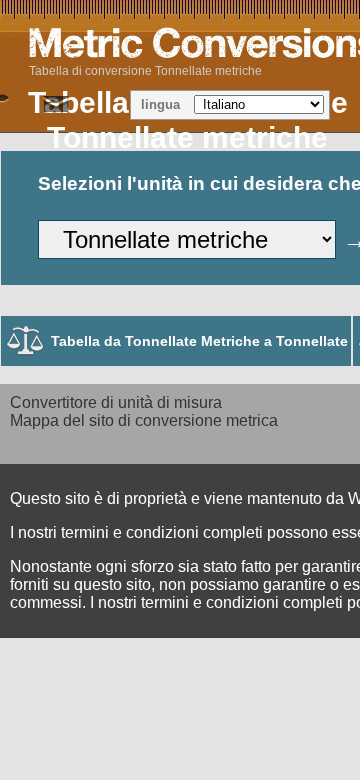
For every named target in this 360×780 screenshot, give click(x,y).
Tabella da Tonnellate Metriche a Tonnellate (199, 341)
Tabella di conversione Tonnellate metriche (145, 71)
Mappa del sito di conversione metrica (144, 420)
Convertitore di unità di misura (116, 402)
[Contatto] (56, 105)
